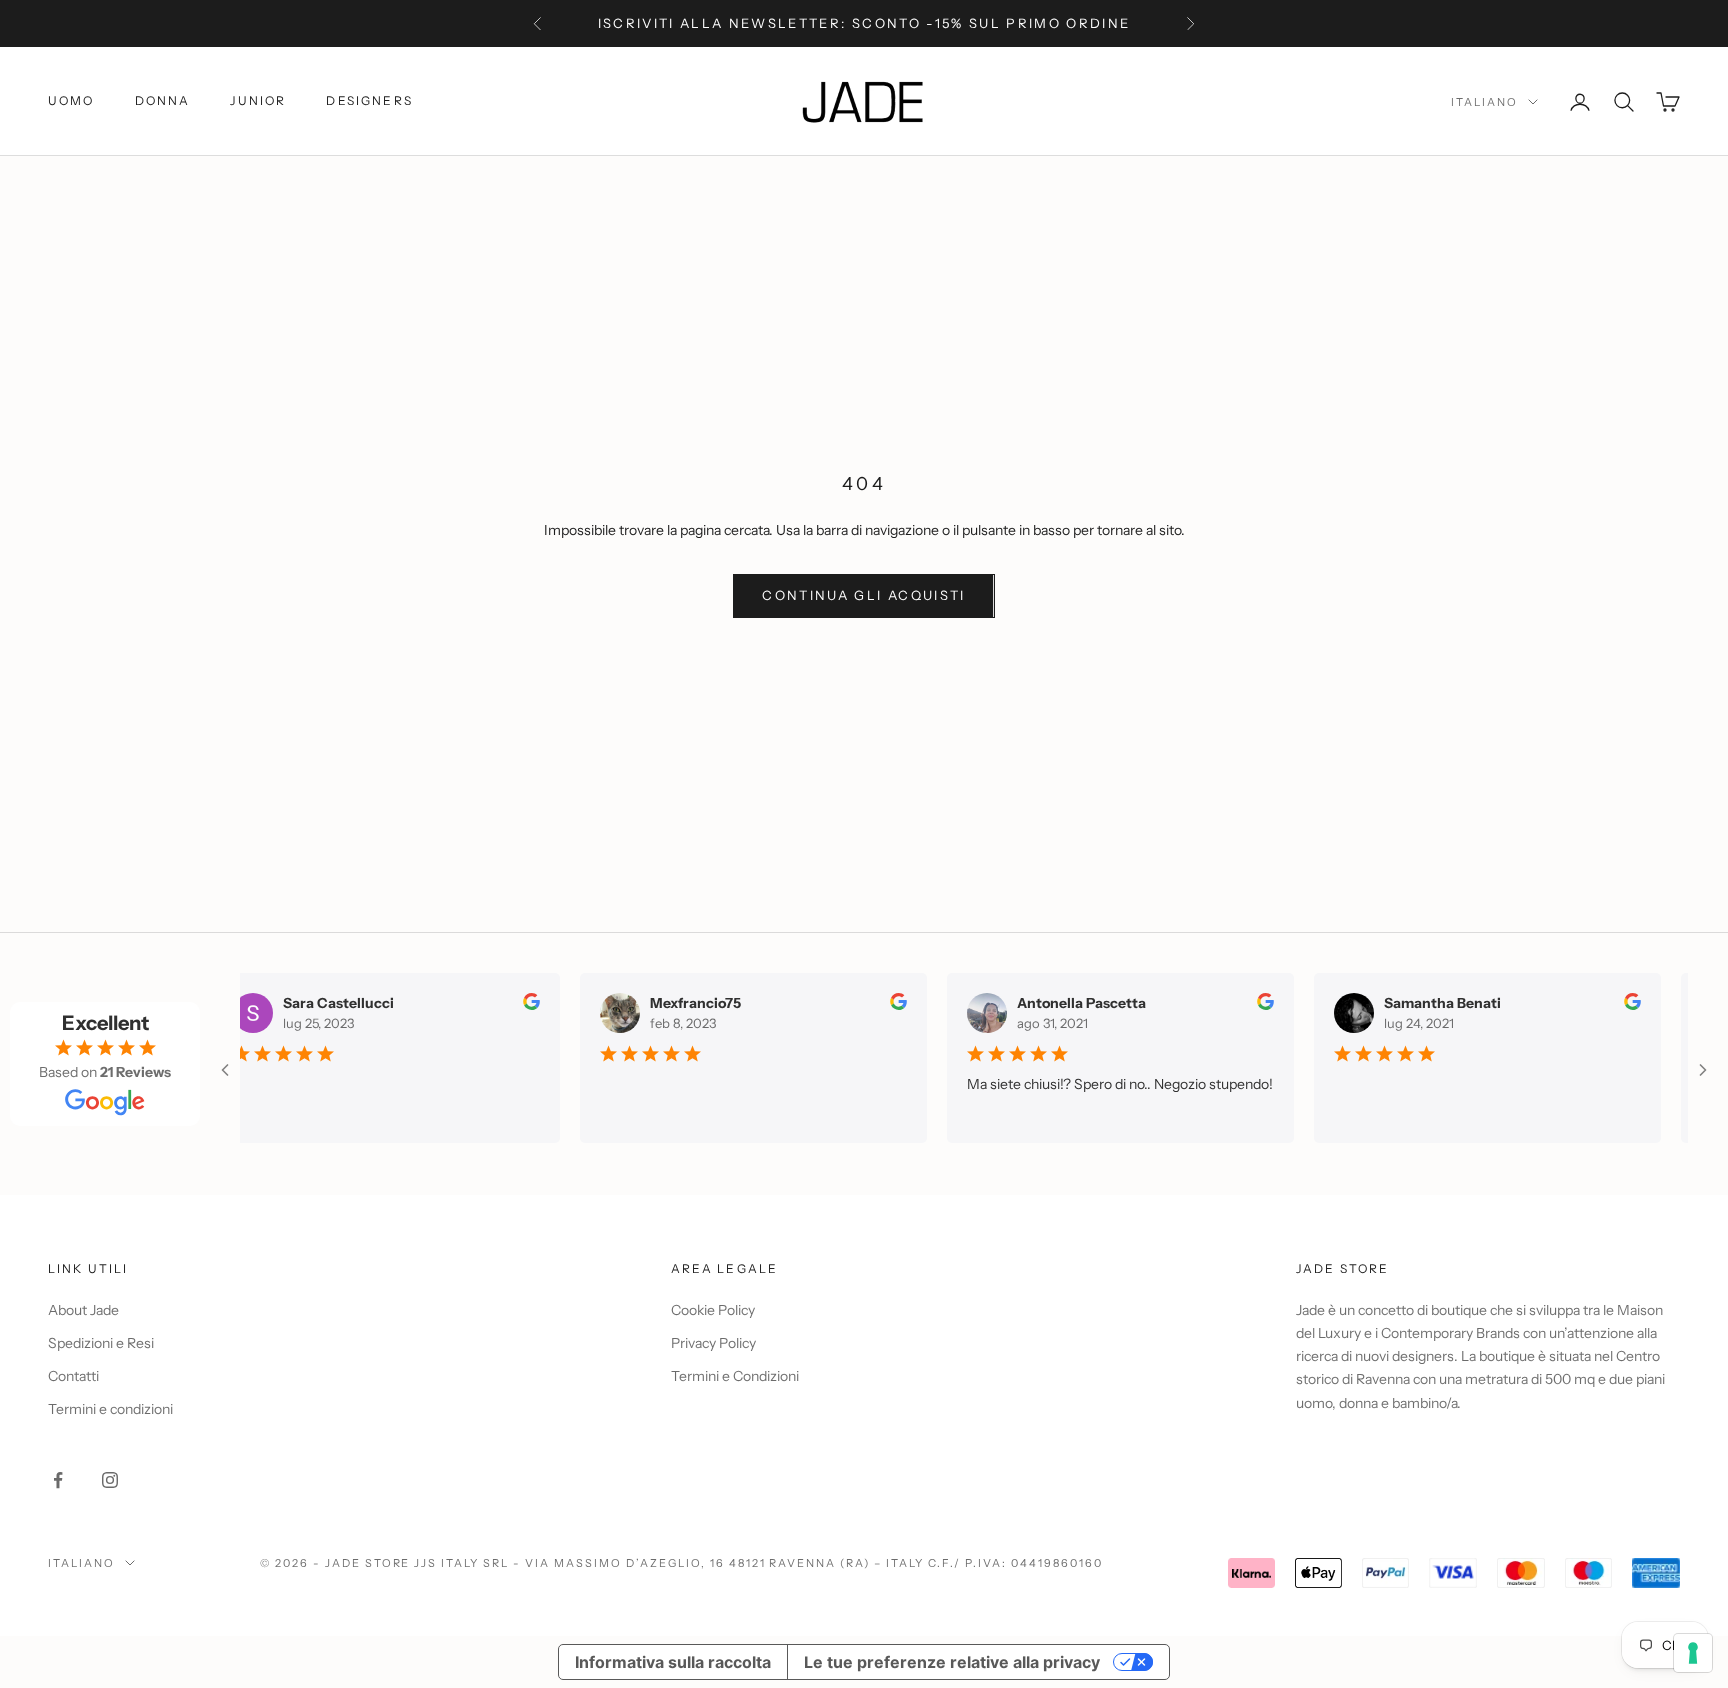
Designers (369, 100)
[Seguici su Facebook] (58, 1480)
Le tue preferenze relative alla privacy (952, 1662)
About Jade (83, 1310)
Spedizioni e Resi (101, 1343)
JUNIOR (258, 100)
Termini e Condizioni (735, 1376)
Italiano (1484, 102)
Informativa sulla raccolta (673, 1662)
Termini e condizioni (110, 1409)
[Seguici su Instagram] (110, 1480)
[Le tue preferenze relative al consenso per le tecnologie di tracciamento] (1693, 1653)
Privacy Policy (713, 1343)
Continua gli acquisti (863, 595)
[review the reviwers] (521, 1001)
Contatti (73, 1376)
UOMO (71, 100)
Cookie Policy (713, 1310)
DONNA (163, 100)
